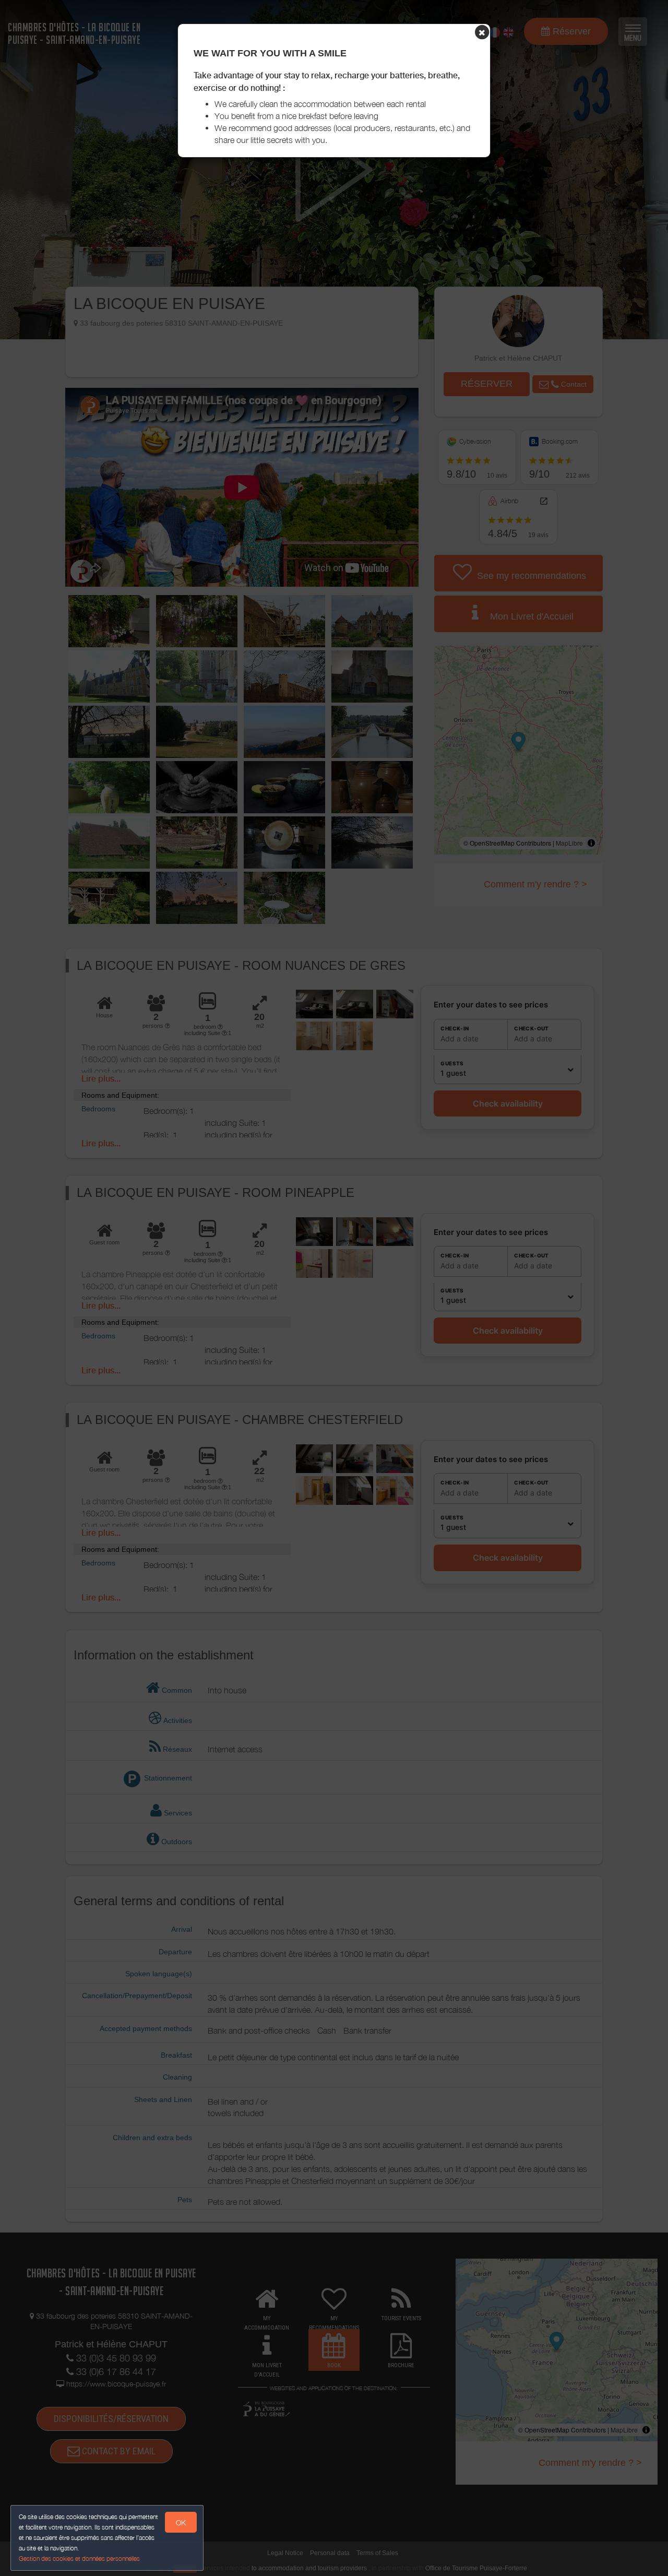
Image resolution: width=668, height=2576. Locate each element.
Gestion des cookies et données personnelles (79, 2559)
